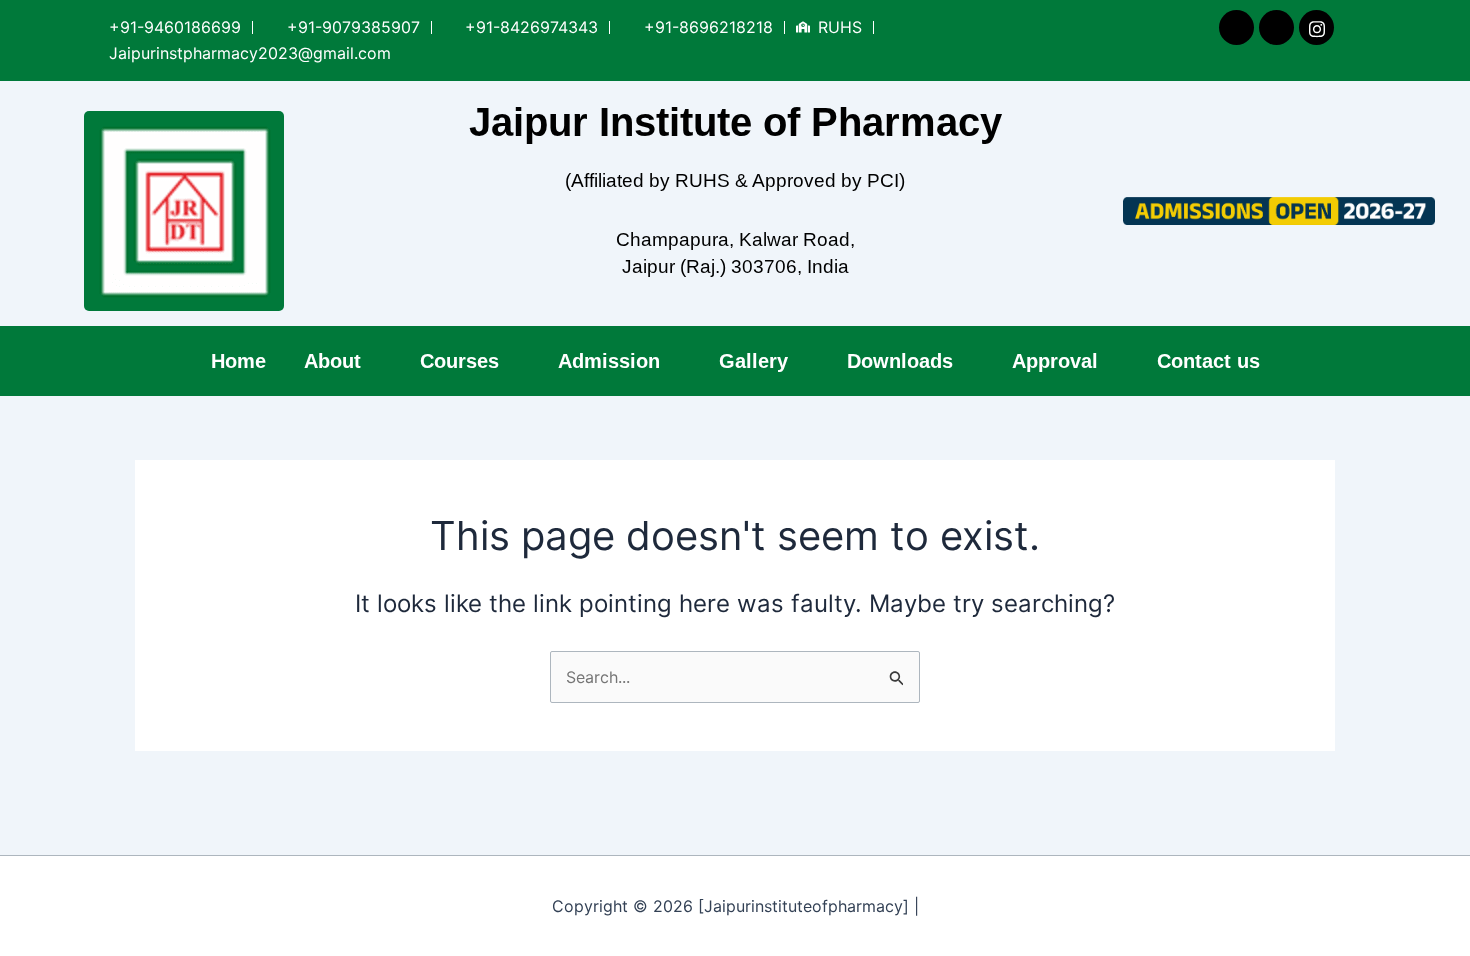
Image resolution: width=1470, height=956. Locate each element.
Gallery (753, 361)
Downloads (900, 361)
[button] (343, 361)
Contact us (1208, 361)
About (332, 361)
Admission (609, 361)
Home (238, 361)
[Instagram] (1315, 27)
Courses (459, 361)
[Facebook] (1235, 27)
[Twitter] (1275, 27)
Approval (1055, 361)
